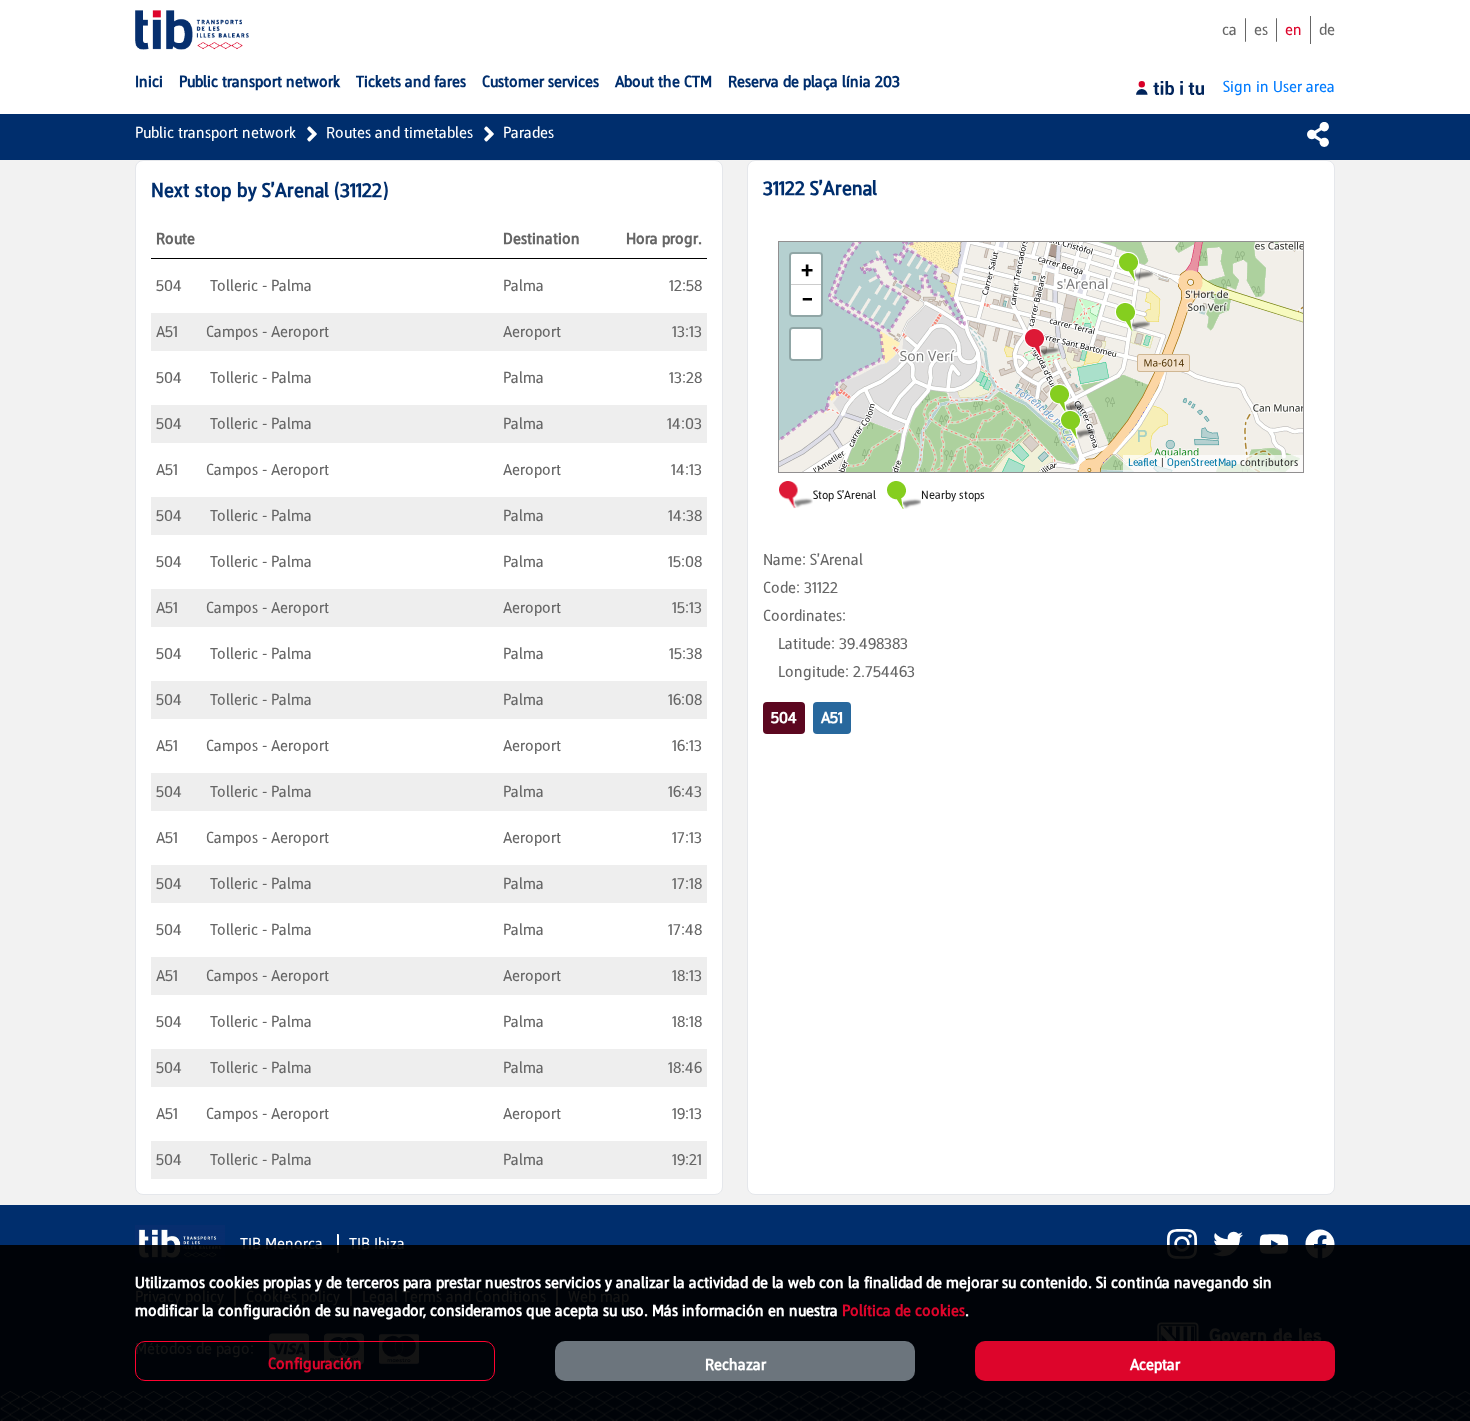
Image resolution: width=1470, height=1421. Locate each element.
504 (784, 717)
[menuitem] (149, 82)
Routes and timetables (399, 132)
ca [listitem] (1229, 29)
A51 (832, 717)
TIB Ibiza (377, 1243)
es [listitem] (1261, 29)
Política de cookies (903, 1310)
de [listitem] (1327, 29)
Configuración (315, 1363)
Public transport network (215, 132)
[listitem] (1174, 1244)
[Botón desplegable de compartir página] (1318, 134)
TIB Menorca (283, 1243)
